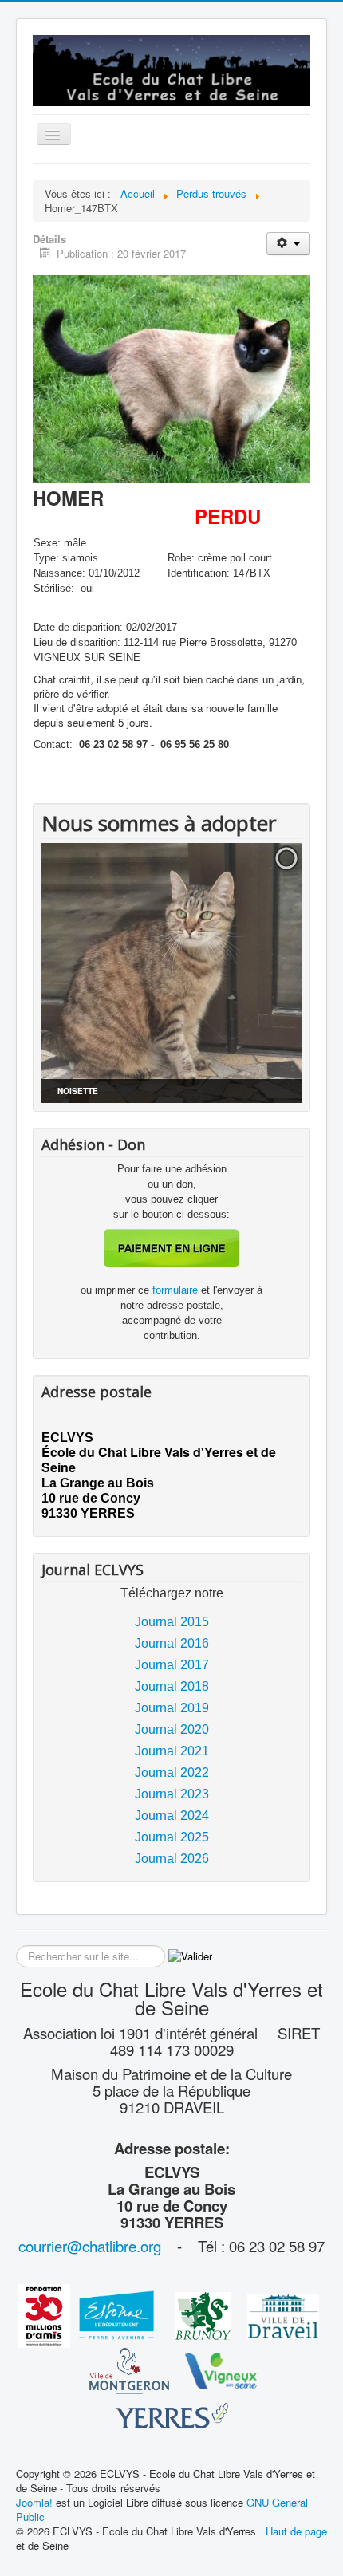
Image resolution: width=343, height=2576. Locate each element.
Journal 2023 (172, 1794)
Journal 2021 (172, 1751)
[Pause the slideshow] (253, 973)
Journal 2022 (172, 1772)
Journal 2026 (172, 1859)
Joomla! (34, 2502)
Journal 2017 (172, 1665)
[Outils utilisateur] (288, 244)
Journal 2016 (172, 1643)
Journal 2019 (172, 1708)
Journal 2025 (172, 1837)
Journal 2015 (172, 1622)
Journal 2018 (172, 1686)
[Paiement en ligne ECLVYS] (171, 1248)
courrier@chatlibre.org (90, 2246)
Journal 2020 (172, 1729)
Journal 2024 (172, 1816)
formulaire (177, 1290)
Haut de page (296, 2531)
